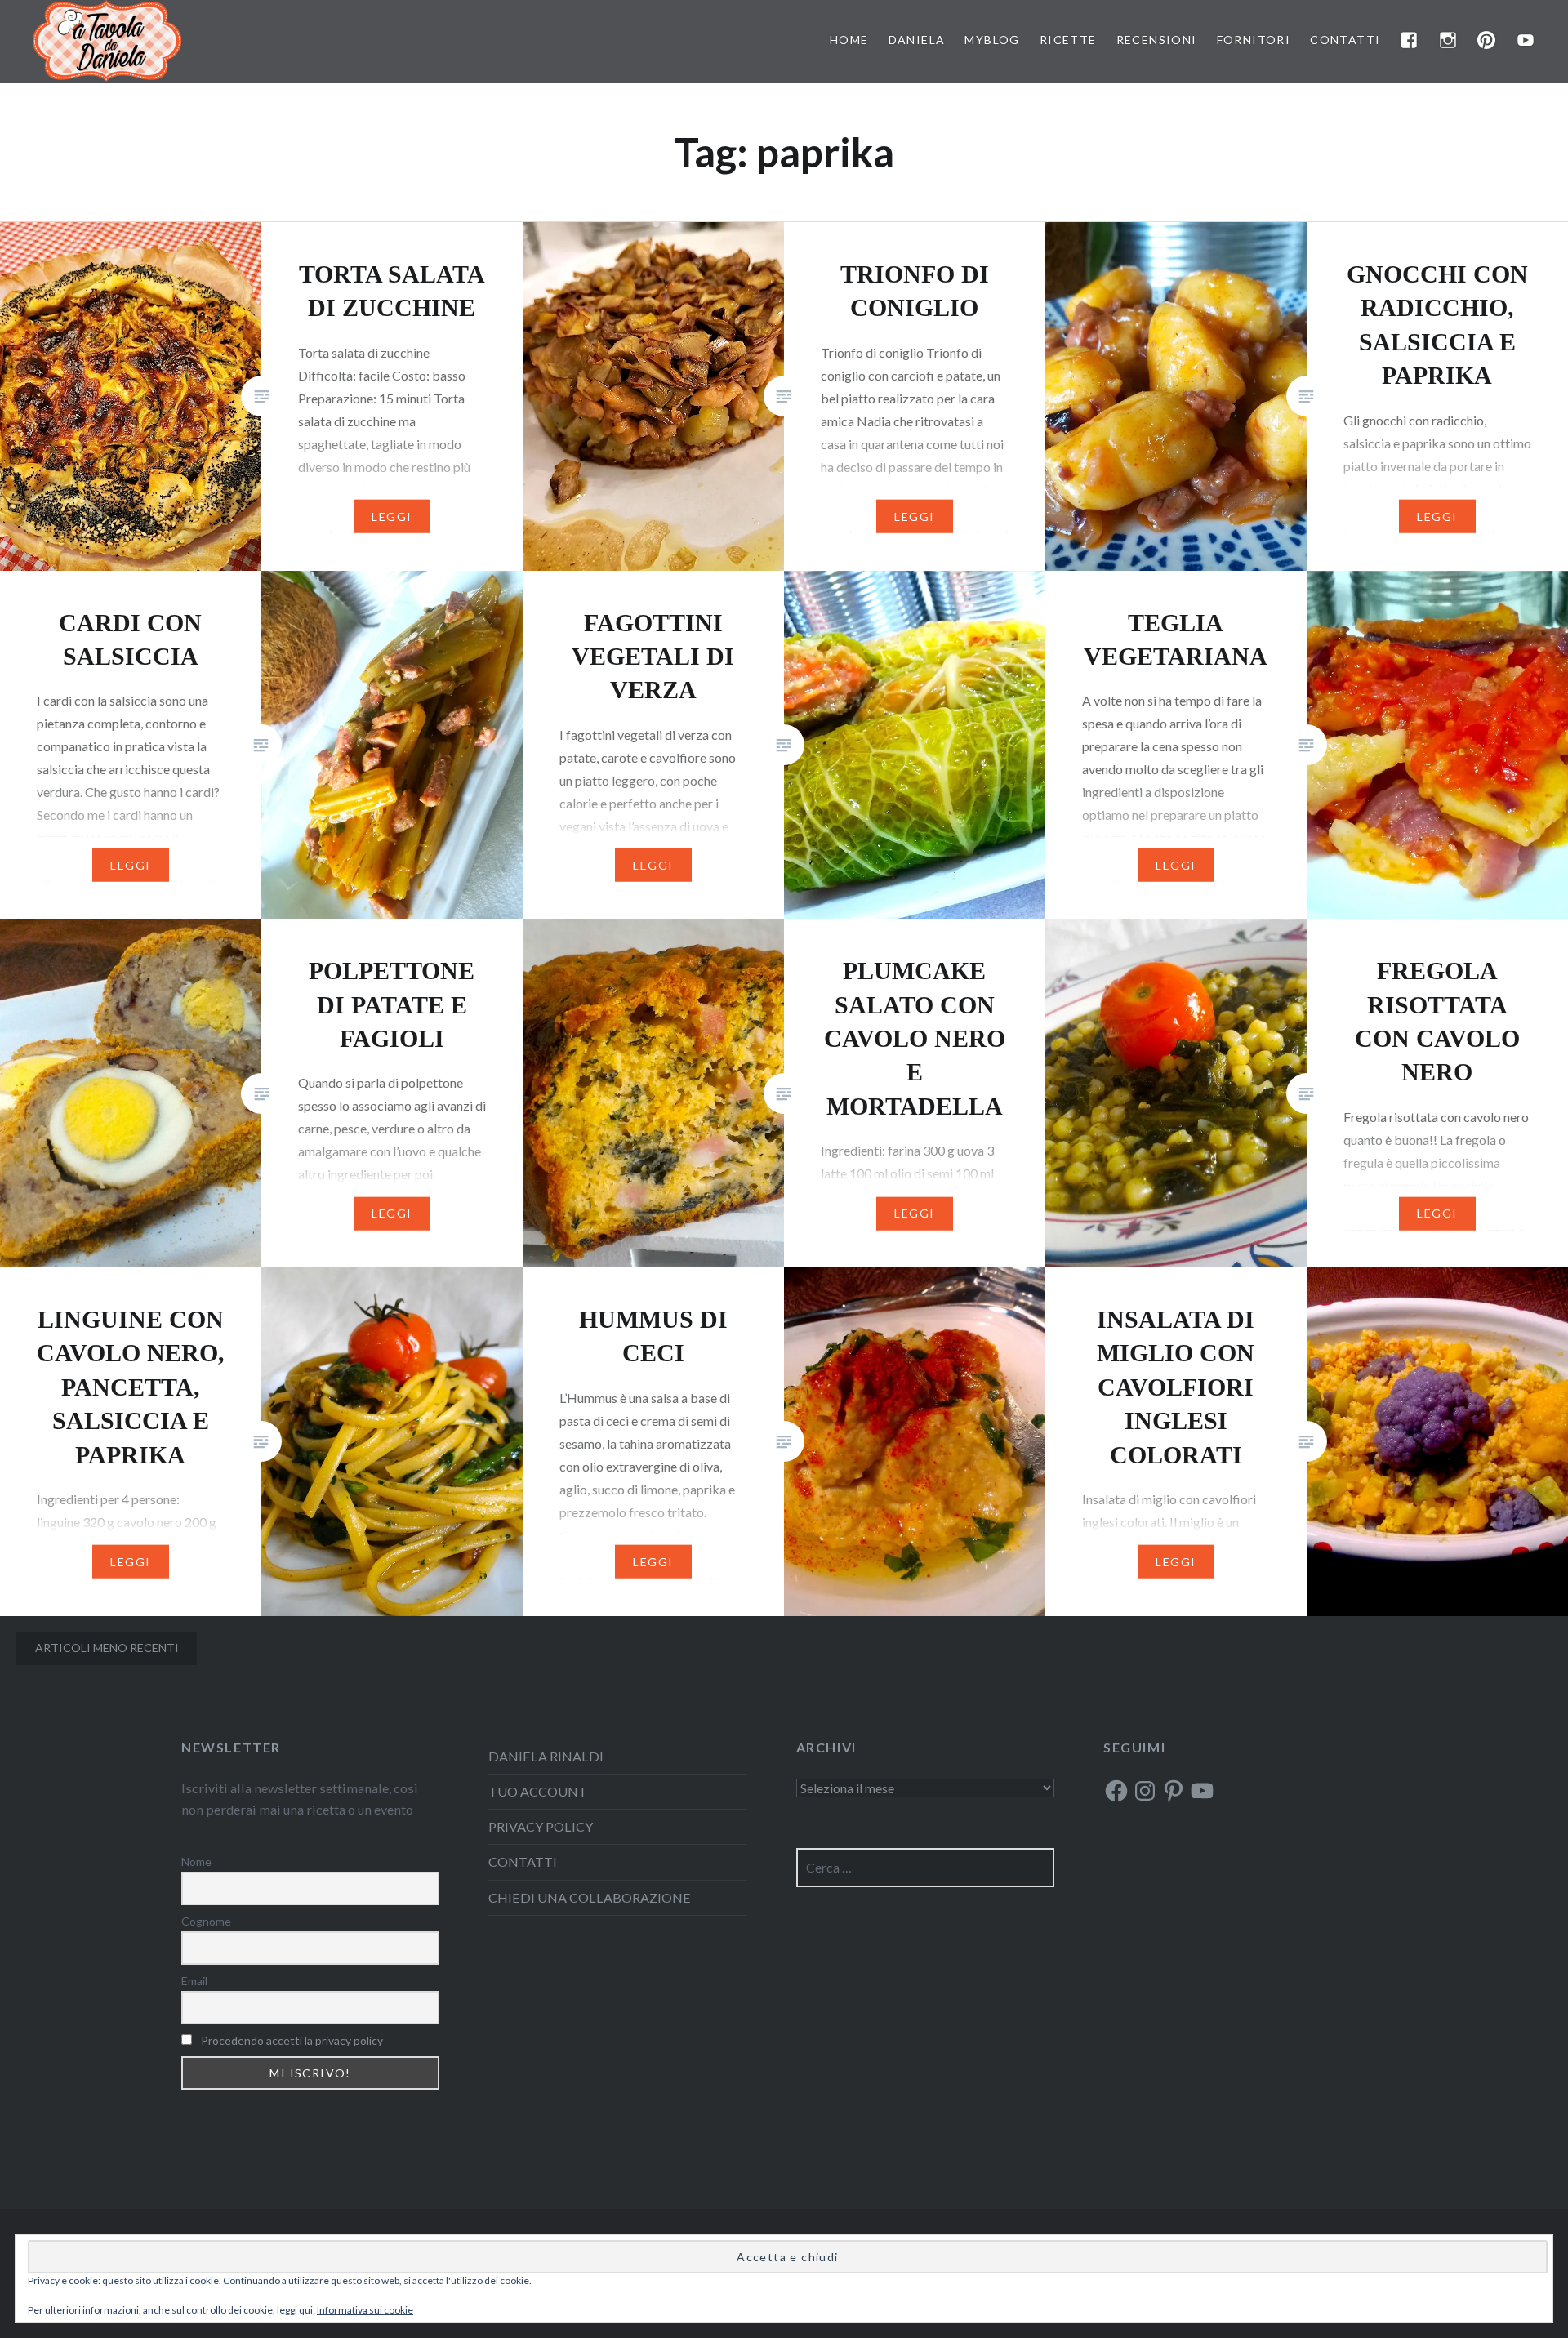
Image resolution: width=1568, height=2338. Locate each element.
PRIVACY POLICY (541, 1826)
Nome (196, 1861)
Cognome (206, 1921)
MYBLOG (992, 40)
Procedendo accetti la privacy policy (292, 2040)
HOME (849, 40)
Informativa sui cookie (365, 2310)
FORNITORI (1254, 40)
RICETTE (1068, 40)
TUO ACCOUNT (538, 1791)
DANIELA (917, 40)
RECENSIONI (1157, 40)
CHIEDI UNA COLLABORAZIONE (590, 1897)
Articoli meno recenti (107, 1648)
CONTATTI (1345, 40)
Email (194, 1981)
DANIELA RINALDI (546, 1756)
